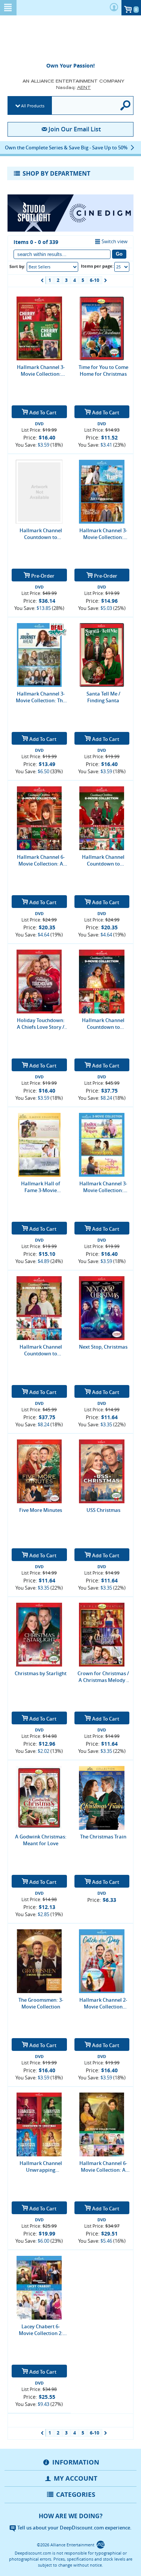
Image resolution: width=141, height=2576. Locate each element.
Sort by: (17, 266)
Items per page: (97, 266)
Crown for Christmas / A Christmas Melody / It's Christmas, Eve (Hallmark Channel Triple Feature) (103, 1677)
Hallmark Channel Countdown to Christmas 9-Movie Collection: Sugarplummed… (103, 1024)
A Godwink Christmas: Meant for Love (41, 1840)
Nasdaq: (74, 87)
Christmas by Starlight (41, 1673)
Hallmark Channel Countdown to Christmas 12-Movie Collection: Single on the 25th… (41, 534)
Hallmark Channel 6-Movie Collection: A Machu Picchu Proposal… (103, 2166)
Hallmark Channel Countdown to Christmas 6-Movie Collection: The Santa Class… (103, 860)
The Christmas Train (103, 1837)
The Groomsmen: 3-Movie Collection (41, 2003)
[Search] (126, 105)
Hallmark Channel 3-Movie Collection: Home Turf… (103, 534)
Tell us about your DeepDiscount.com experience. (74, 2528)
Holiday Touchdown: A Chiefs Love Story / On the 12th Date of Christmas (41, 1024)
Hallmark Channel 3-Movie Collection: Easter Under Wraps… (103, 1187)
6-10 (95, 280)
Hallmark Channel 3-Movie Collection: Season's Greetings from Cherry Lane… (41, 370)
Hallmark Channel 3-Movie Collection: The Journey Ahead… (41, 697)
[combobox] (52, 267)
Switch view (114, 241)
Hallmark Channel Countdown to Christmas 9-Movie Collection (41, 1350)
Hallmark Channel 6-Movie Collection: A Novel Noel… (41, 860)
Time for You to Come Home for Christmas (103, 370)
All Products (33, 106)
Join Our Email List (75, 129)
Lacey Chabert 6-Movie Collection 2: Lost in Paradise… (41, 2330)
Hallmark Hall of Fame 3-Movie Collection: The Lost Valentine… (41, 1187)
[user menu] (114, 8)
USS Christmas (103, 1510)
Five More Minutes (41, 1510)
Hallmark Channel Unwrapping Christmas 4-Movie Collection (41, 2166)
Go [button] (119, 254)
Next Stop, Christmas (103, 1347)
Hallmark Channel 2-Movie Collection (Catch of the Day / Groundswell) (103, 2003)
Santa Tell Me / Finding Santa (103, 697)
